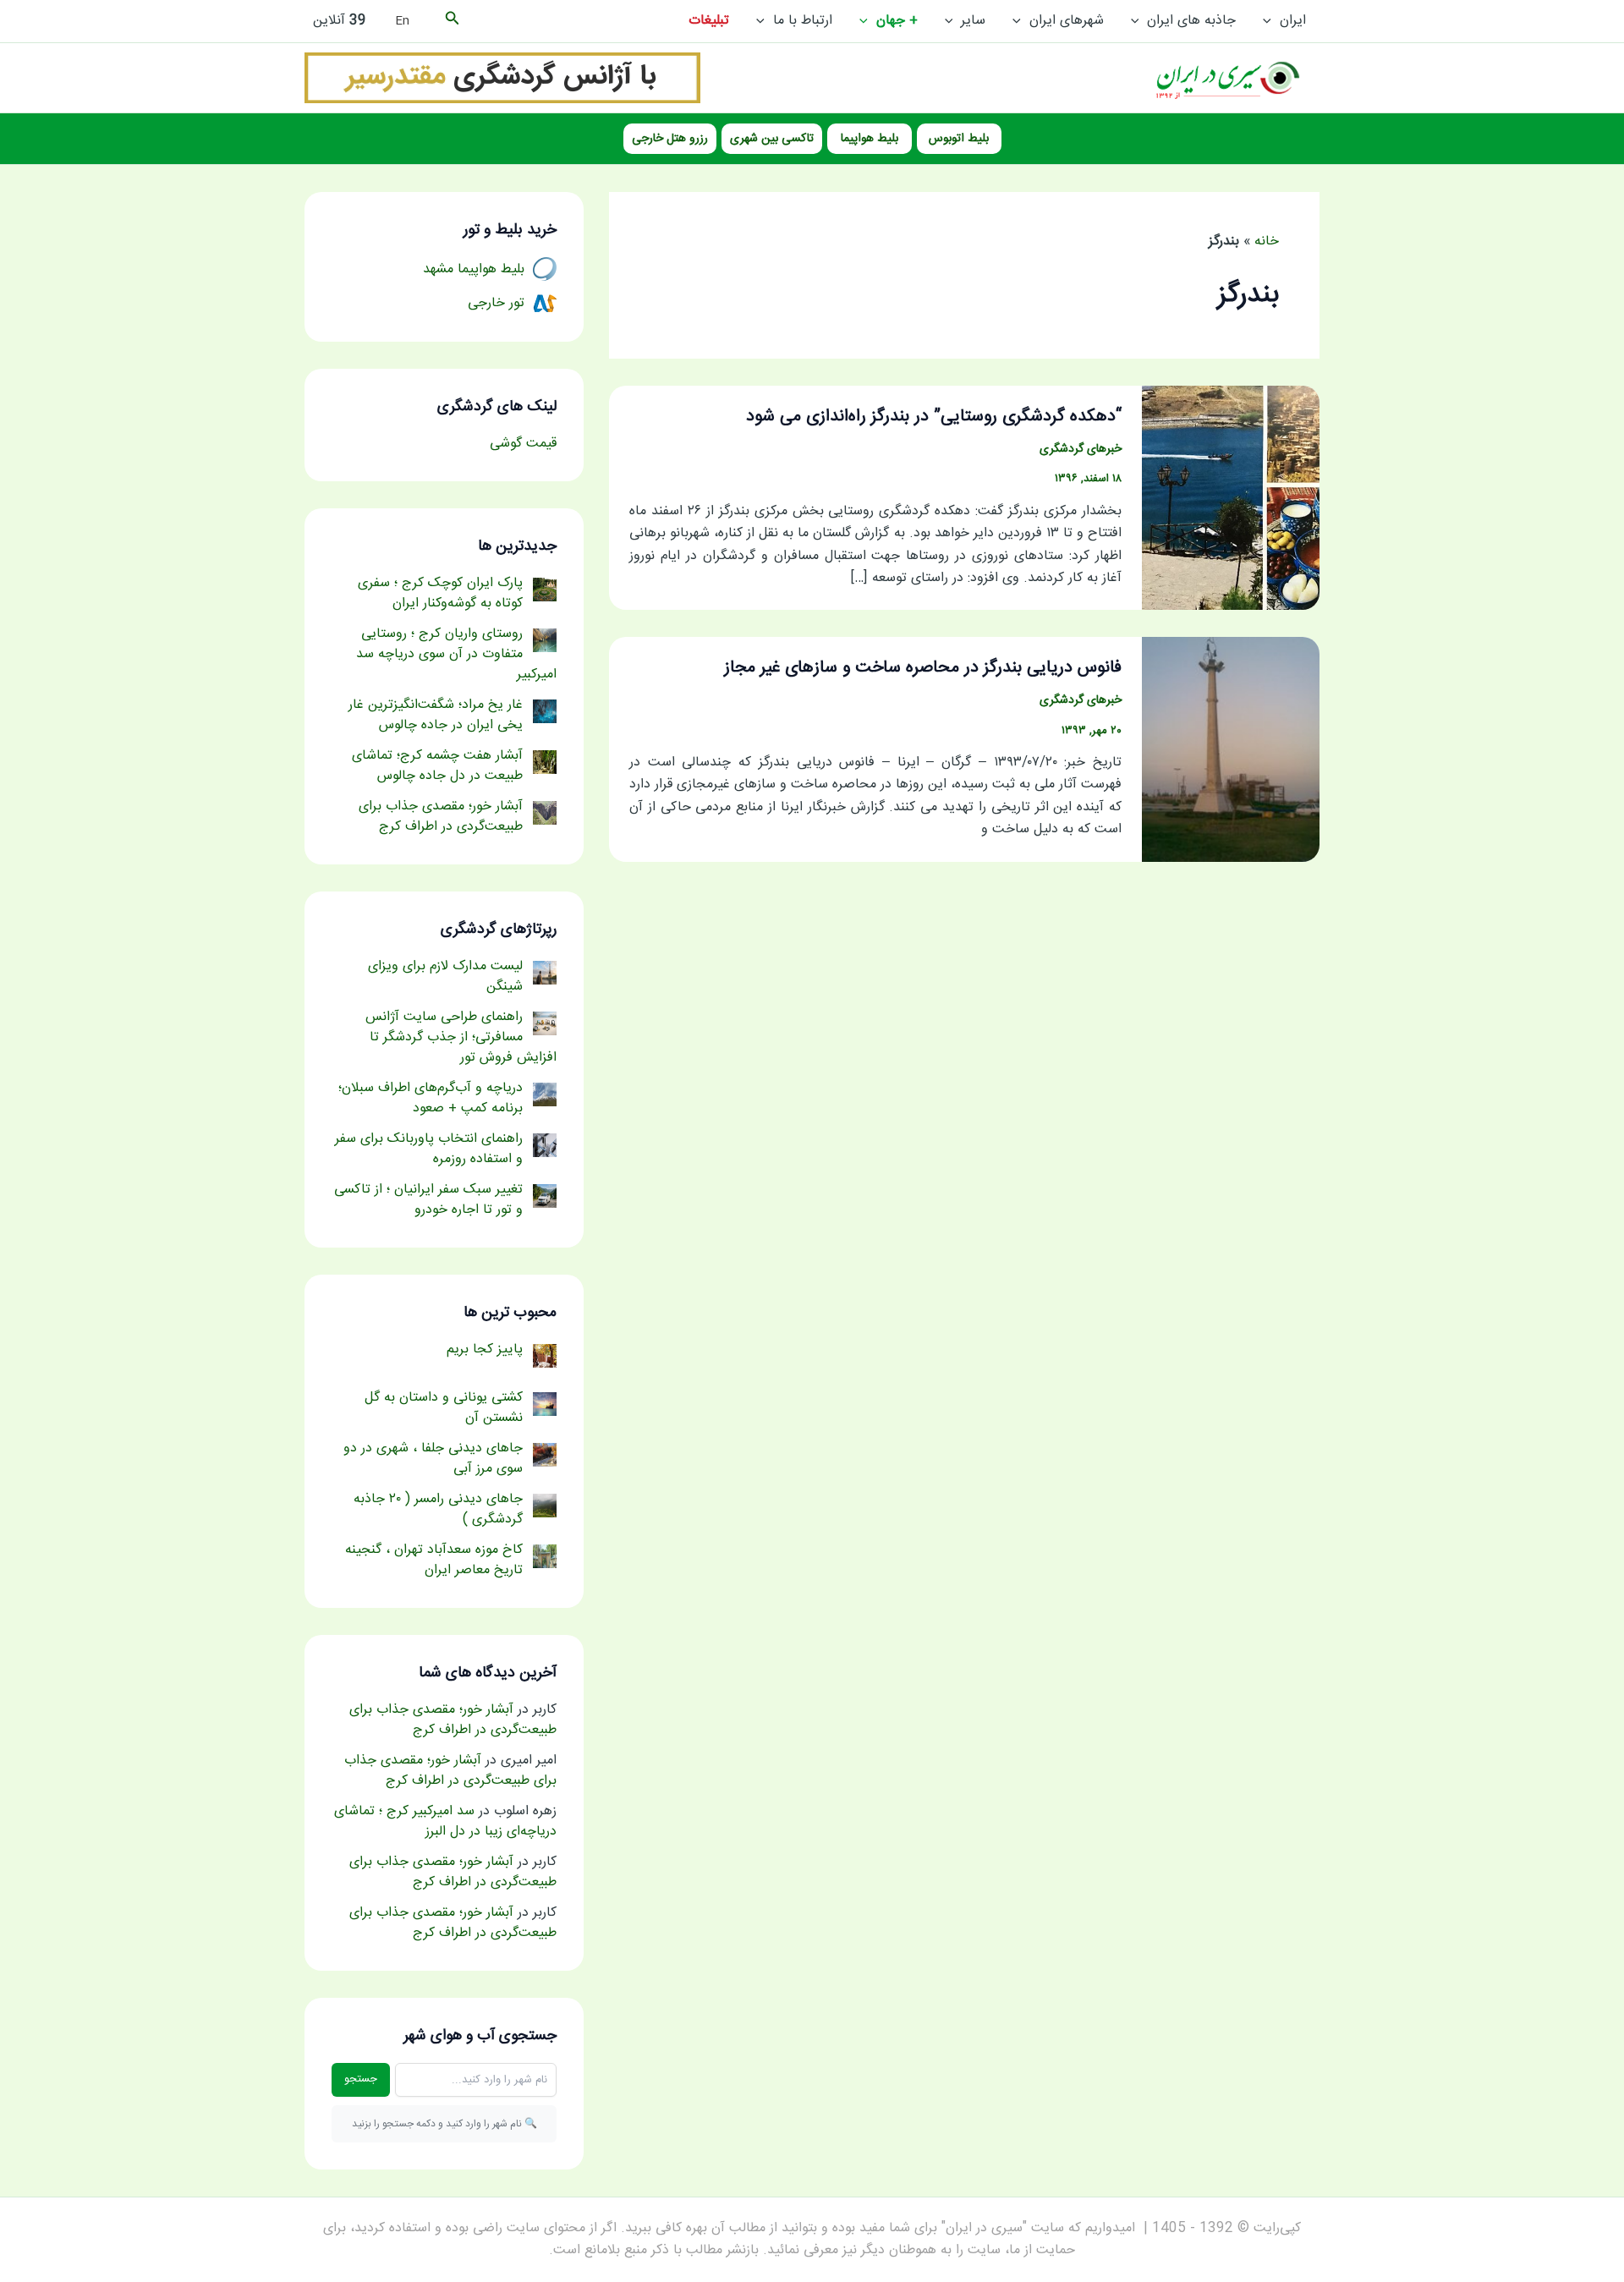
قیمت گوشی (523, 444)
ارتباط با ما (803, 21)
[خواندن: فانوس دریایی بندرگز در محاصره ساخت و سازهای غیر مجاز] (1231, 750)
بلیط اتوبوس (959, 139)
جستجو (361, 2079)
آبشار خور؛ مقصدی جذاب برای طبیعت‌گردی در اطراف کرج (453, 1720)
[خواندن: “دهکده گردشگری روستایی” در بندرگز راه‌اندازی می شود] (1231, 499)
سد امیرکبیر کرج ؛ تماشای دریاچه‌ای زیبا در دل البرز (445, 1821)
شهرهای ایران (1067, 21)
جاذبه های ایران (1191, 21)
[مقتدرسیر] (502, 78)
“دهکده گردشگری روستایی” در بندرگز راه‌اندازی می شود (934, 417)
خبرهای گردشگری (1081, 449)
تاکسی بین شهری (772, 139)
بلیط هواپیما (870, 139)
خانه (1267, 241)
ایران (1293, 21)
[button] (1271, 21)
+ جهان (897, 21)
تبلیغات (709, 21)
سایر (973, 21)
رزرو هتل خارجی (670, 139)
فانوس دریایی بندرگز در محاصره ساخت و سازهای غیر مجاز (923, 668)
